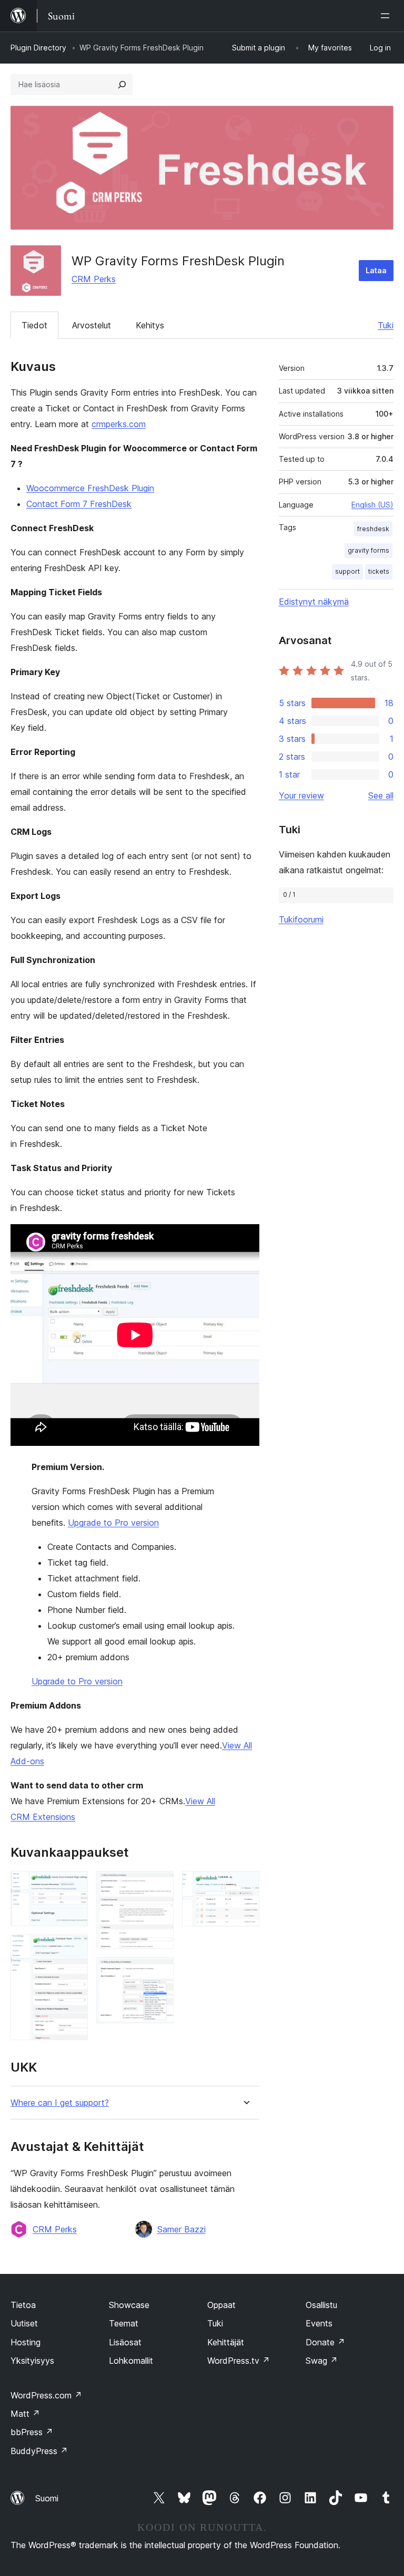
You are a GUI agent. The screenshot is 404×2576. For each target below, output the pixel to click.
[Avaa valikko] (387, 16)
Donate (325, 2342)
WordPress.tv (239, 2361)
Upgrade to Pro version (113, 1523)
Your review (301, 795)
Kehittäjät (226, 2342)
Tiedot (34, 325)
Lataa (376, 270)
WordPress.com (46, 2395)
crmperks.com (119, 424)
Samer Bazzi (181, 2229)
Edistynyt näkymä (314, 602)
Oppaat (221, 2305)
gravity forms (368, 550)
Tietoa (23, 2305)
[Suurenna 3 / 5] (159, 1885)
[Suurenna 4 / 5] (159, 1971)
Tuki (386, 325)
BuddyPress (39, 2451)
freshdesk (373, 529)
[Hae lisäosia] (122, 85)
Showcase (129, 2305)
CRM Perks (94, 279)
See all (381, 795)
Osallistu (321, 2305)
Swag (322, 2361)
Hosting (26, 2342)
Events (319, 2323)
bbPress (32, 2432)
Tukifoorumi (301, 919)
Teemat (124, 2323)
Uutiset (24, 2323)
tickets (379, 571)
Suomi (47, 2498)
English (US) (372, 505)
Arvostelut (92, 325)
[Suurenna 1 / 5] (74, 1885)
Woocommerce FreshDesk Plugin (90, 488)
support (347, 571)
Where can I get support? (60, 2103)
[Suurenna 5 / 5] (245, 1885)
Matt (25, 2414)
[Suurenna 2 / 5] (74, 1949)
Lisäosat (125, 2342)
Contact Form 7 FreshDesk (79, 504)
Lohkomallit (131, 2361)
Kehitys (150, 325)
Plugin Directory (38, 48)
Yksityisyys (32, 2361)
